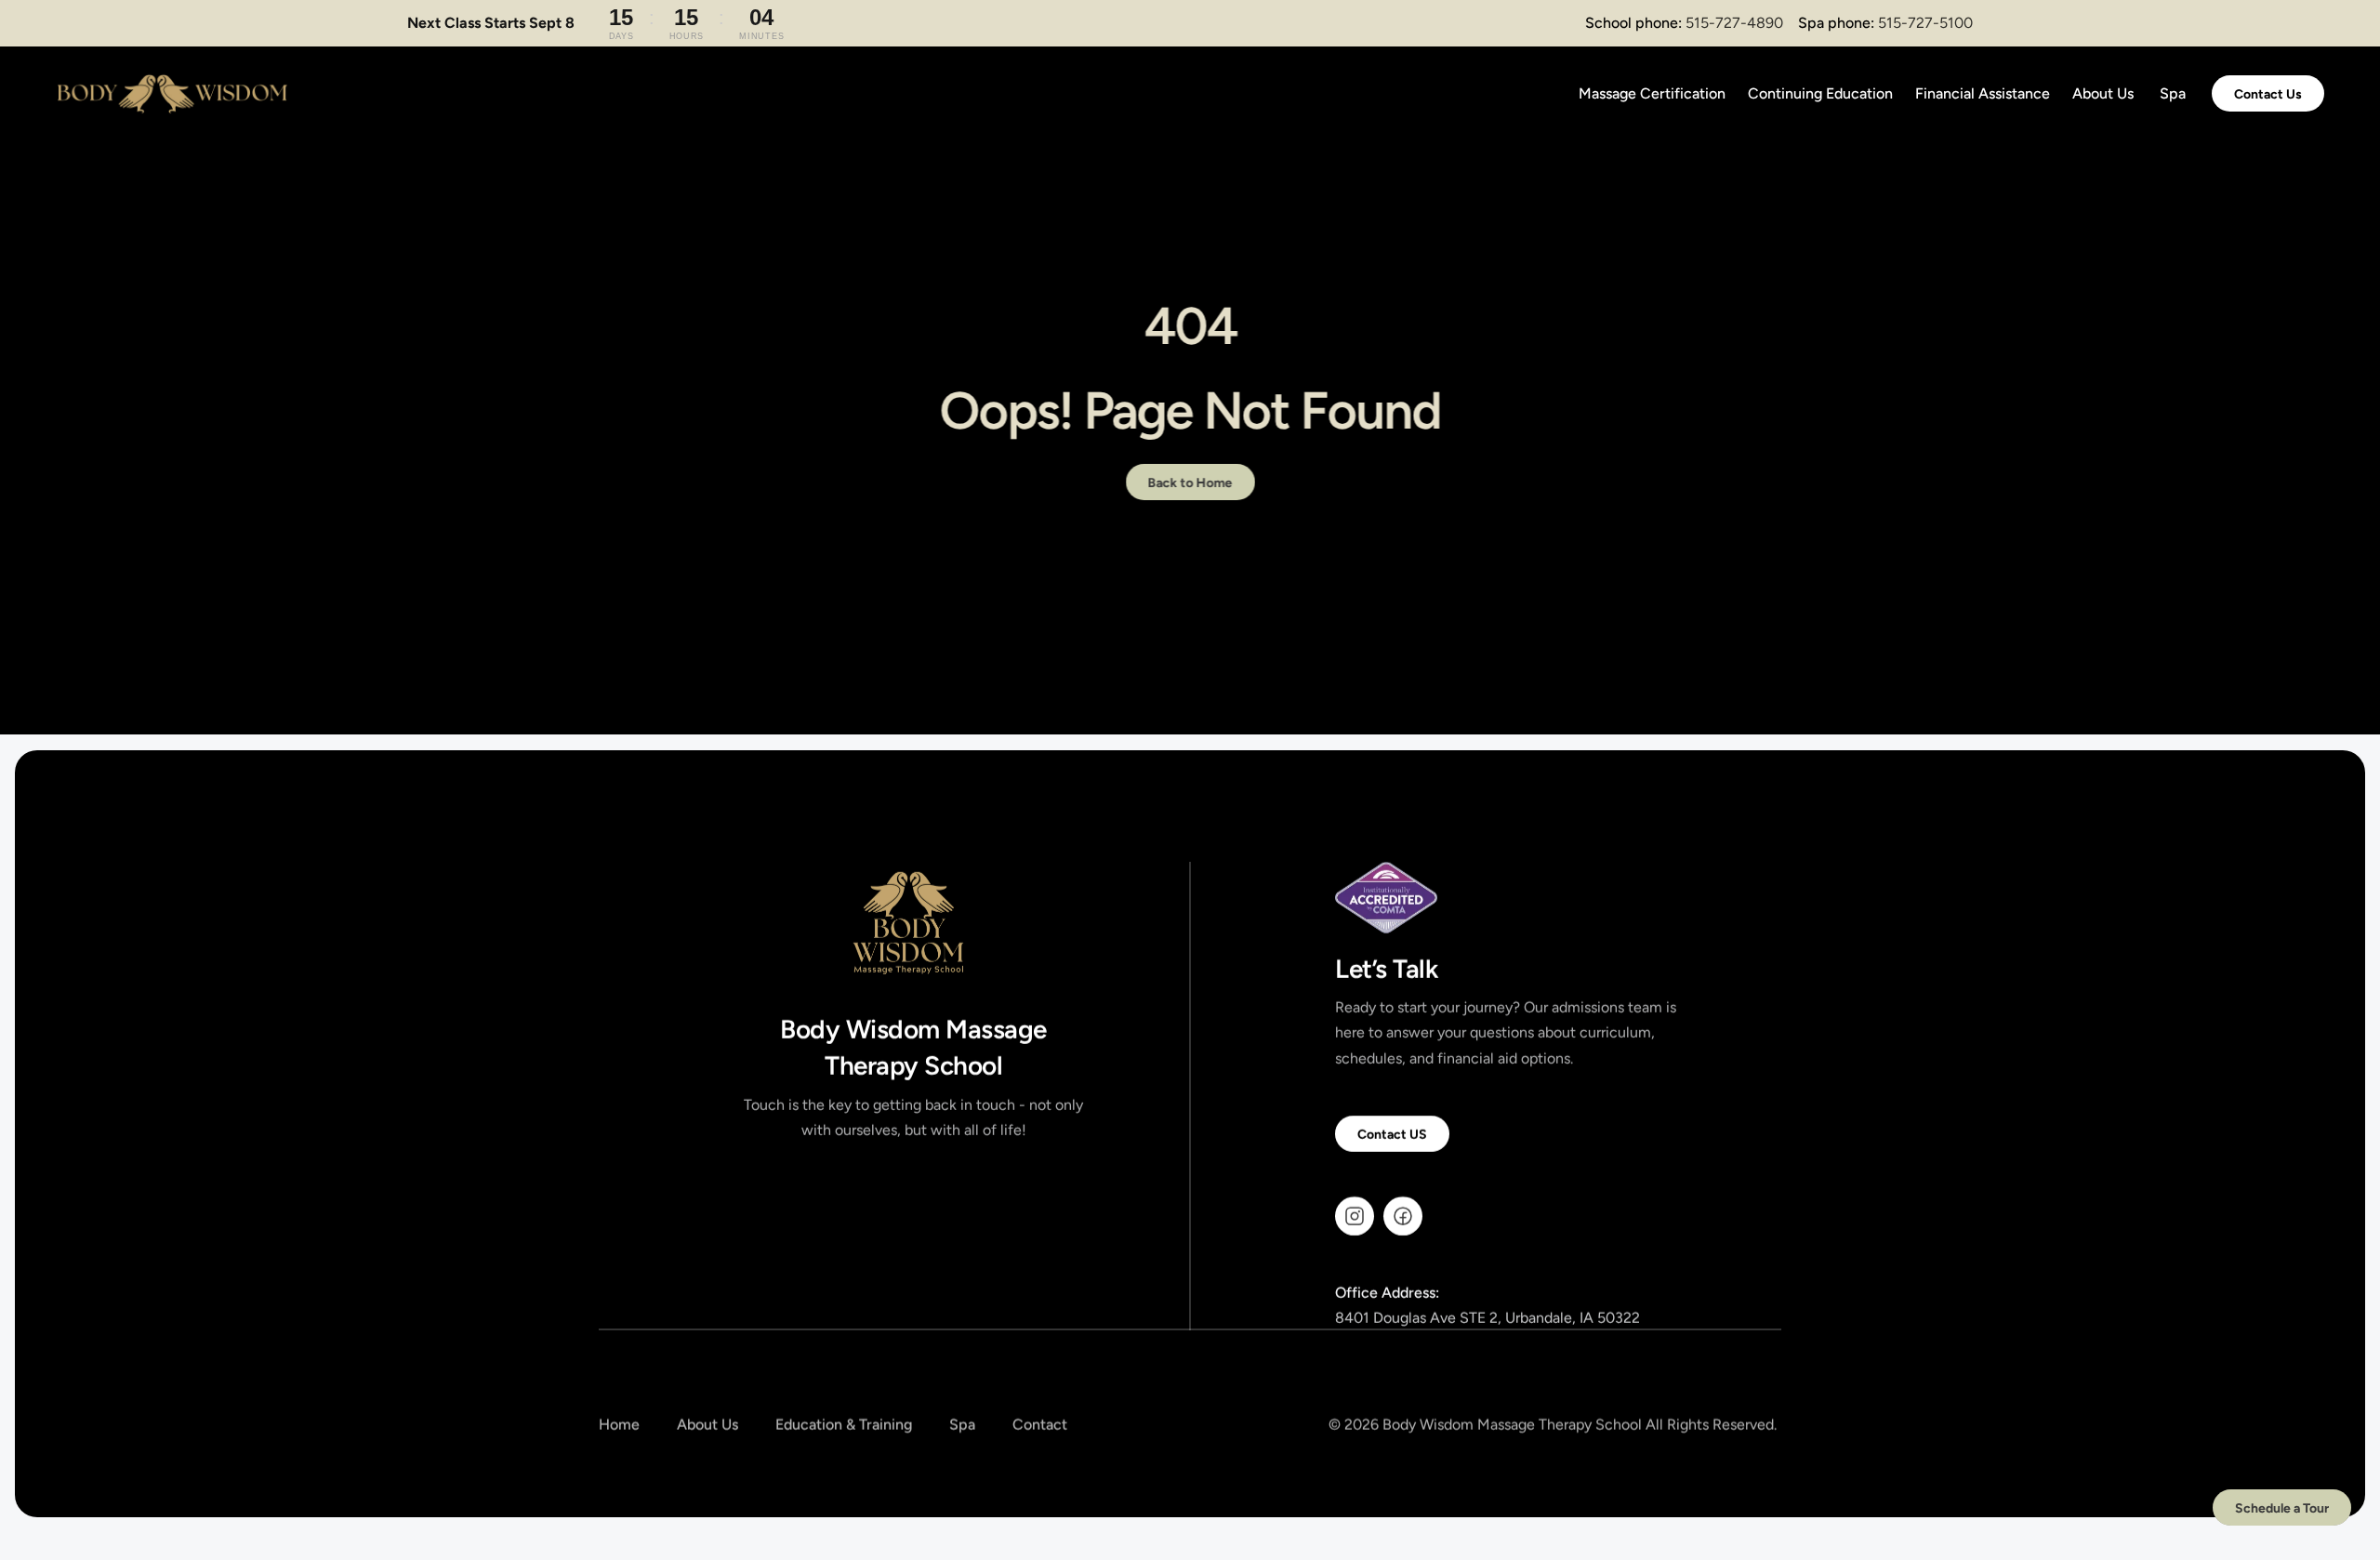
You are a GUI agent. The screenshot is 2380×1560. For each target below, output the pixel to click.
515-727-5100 (1925, 23)
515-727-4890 (1734, 23)
